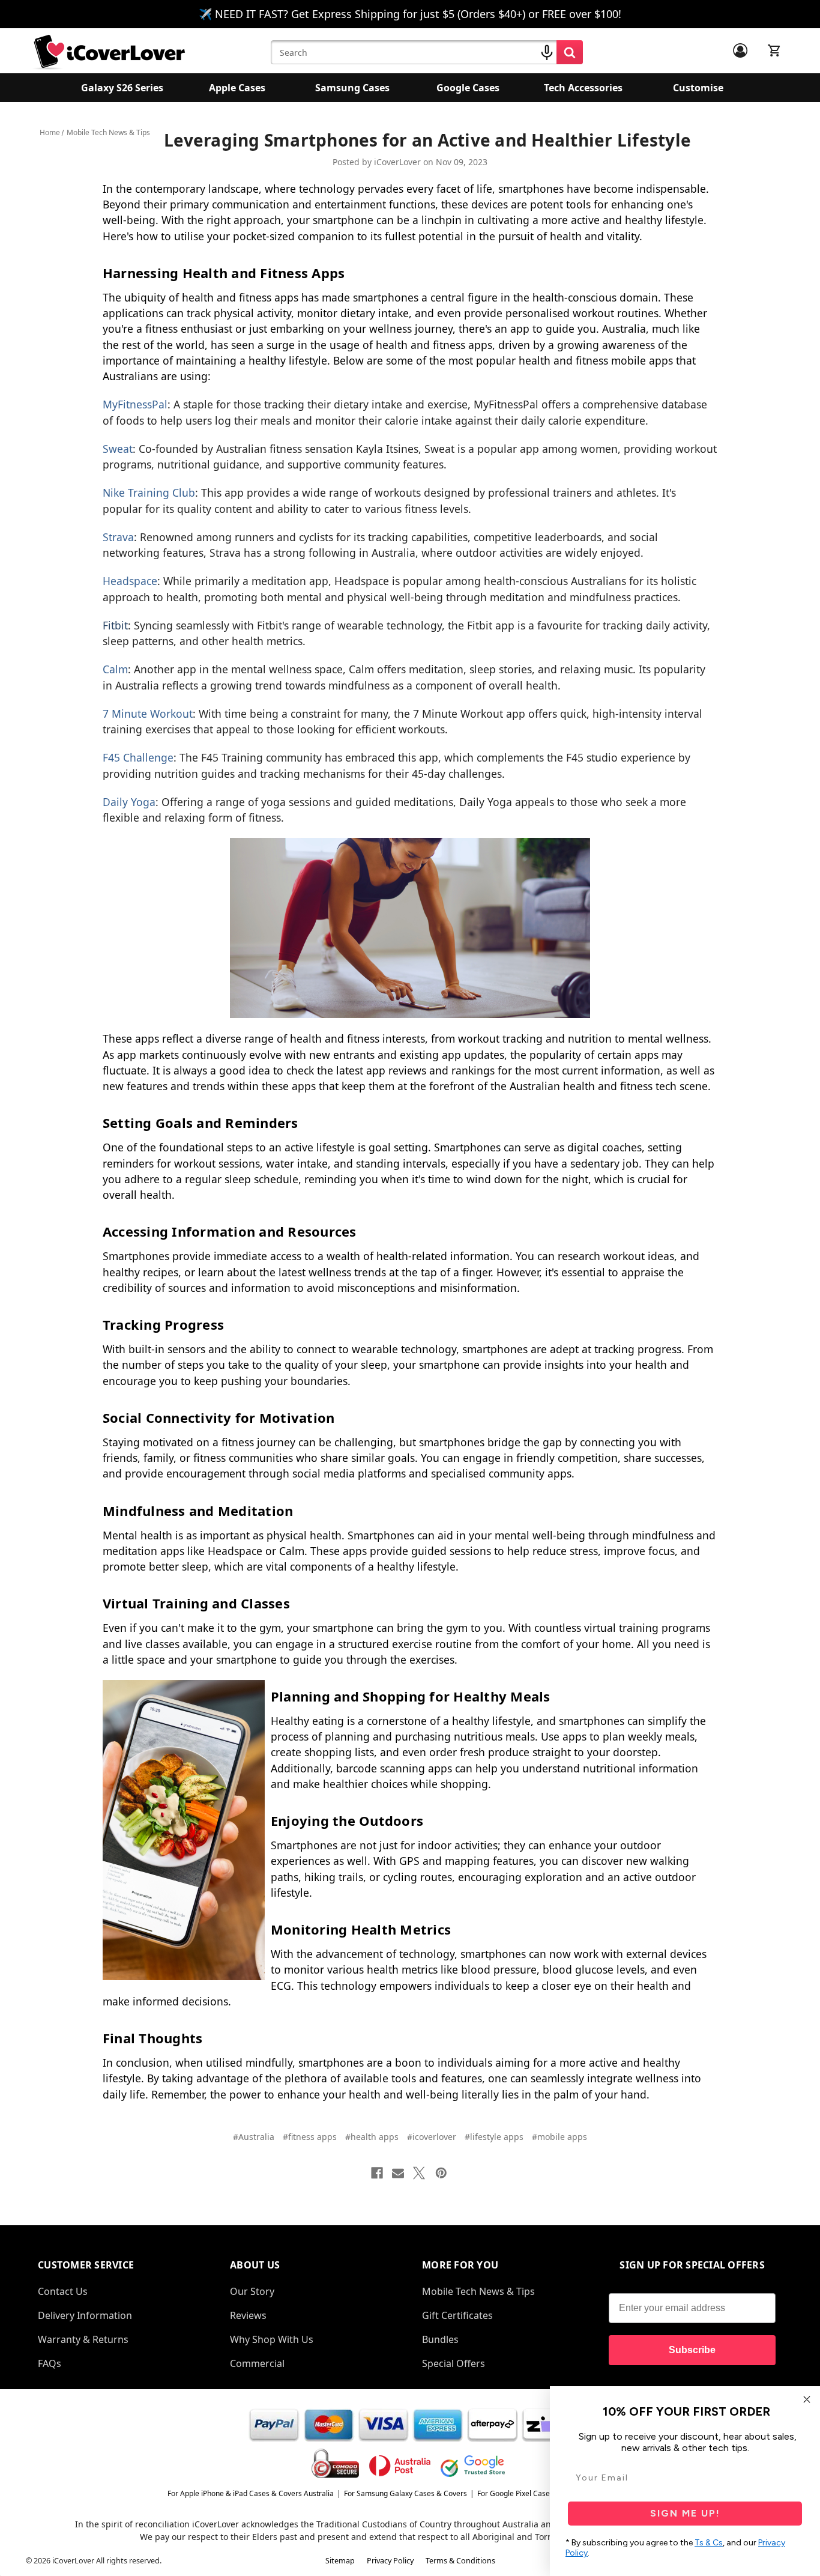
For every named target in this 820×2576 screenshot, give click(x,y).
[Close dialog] (807, 2399)
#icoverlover (432, 2137)
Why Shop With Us (272, 2339)
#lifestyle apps (494, 2137)
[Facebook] (377, 2173)
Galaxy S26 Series (122, 88)
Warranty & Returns (83, 2339)
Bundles (440, 2339)
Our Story (252, 2291)
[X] (419, 2173)
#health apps (372, 2137)
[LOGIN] (740, 50)
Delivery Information (85, 2315)
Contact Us (63, 2291)
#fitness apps (310, 2137)
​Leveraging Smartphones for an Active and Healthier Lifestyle (427, 140)
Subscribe (692, 2350)
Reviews (248, 2315)
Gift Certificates (457, 2315)
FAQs (50, 2363)
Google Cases (468, 88)
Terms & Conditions (460, 2561)
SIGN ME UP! (685, 2513)
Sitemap (340, 2561)
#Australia (254, 2137)
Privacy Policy (390, 2561)
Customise (698, 88)
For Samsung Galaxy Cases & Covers (405, 2493)
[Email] (398, 2173)
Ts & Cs (709, 2543)
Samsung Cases (352, 88)
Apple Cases (237, 88)
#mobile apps (559, 2137)
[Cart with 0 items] (774, 50)
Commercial (257, 2363)
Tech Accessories (583, 88)
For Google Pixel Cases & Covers (532, 2493)
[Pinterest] (441, 2173)
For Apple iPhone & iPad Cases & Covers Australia (251, 2493)
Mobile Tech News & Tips (478, 2291)
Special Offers (454, 2363)
